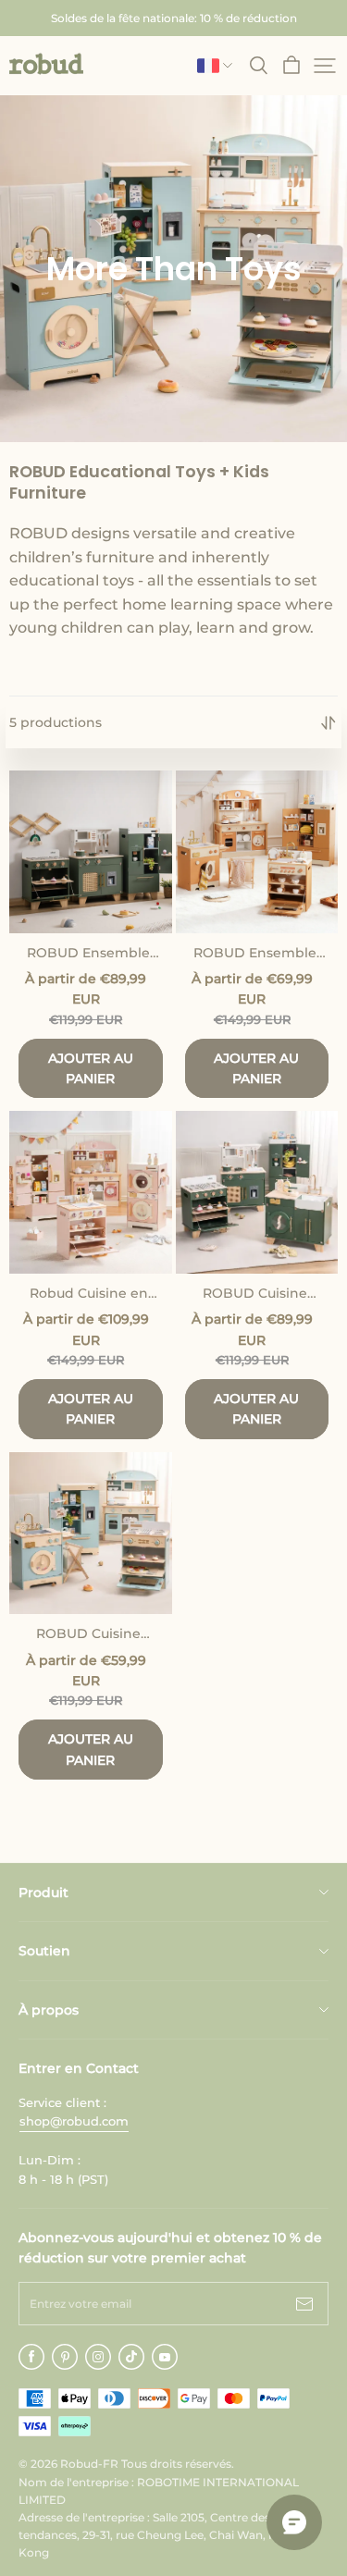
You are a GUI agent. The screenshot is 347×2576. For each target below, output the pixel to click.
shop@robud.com (74, 2121)
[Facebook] (31, 2357)
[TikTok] (131, 2357)
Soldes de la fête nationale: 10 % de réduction (174, 18)
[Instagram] (98, 2357)
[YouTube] (165, 2357)
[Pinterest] (65, 2357)
